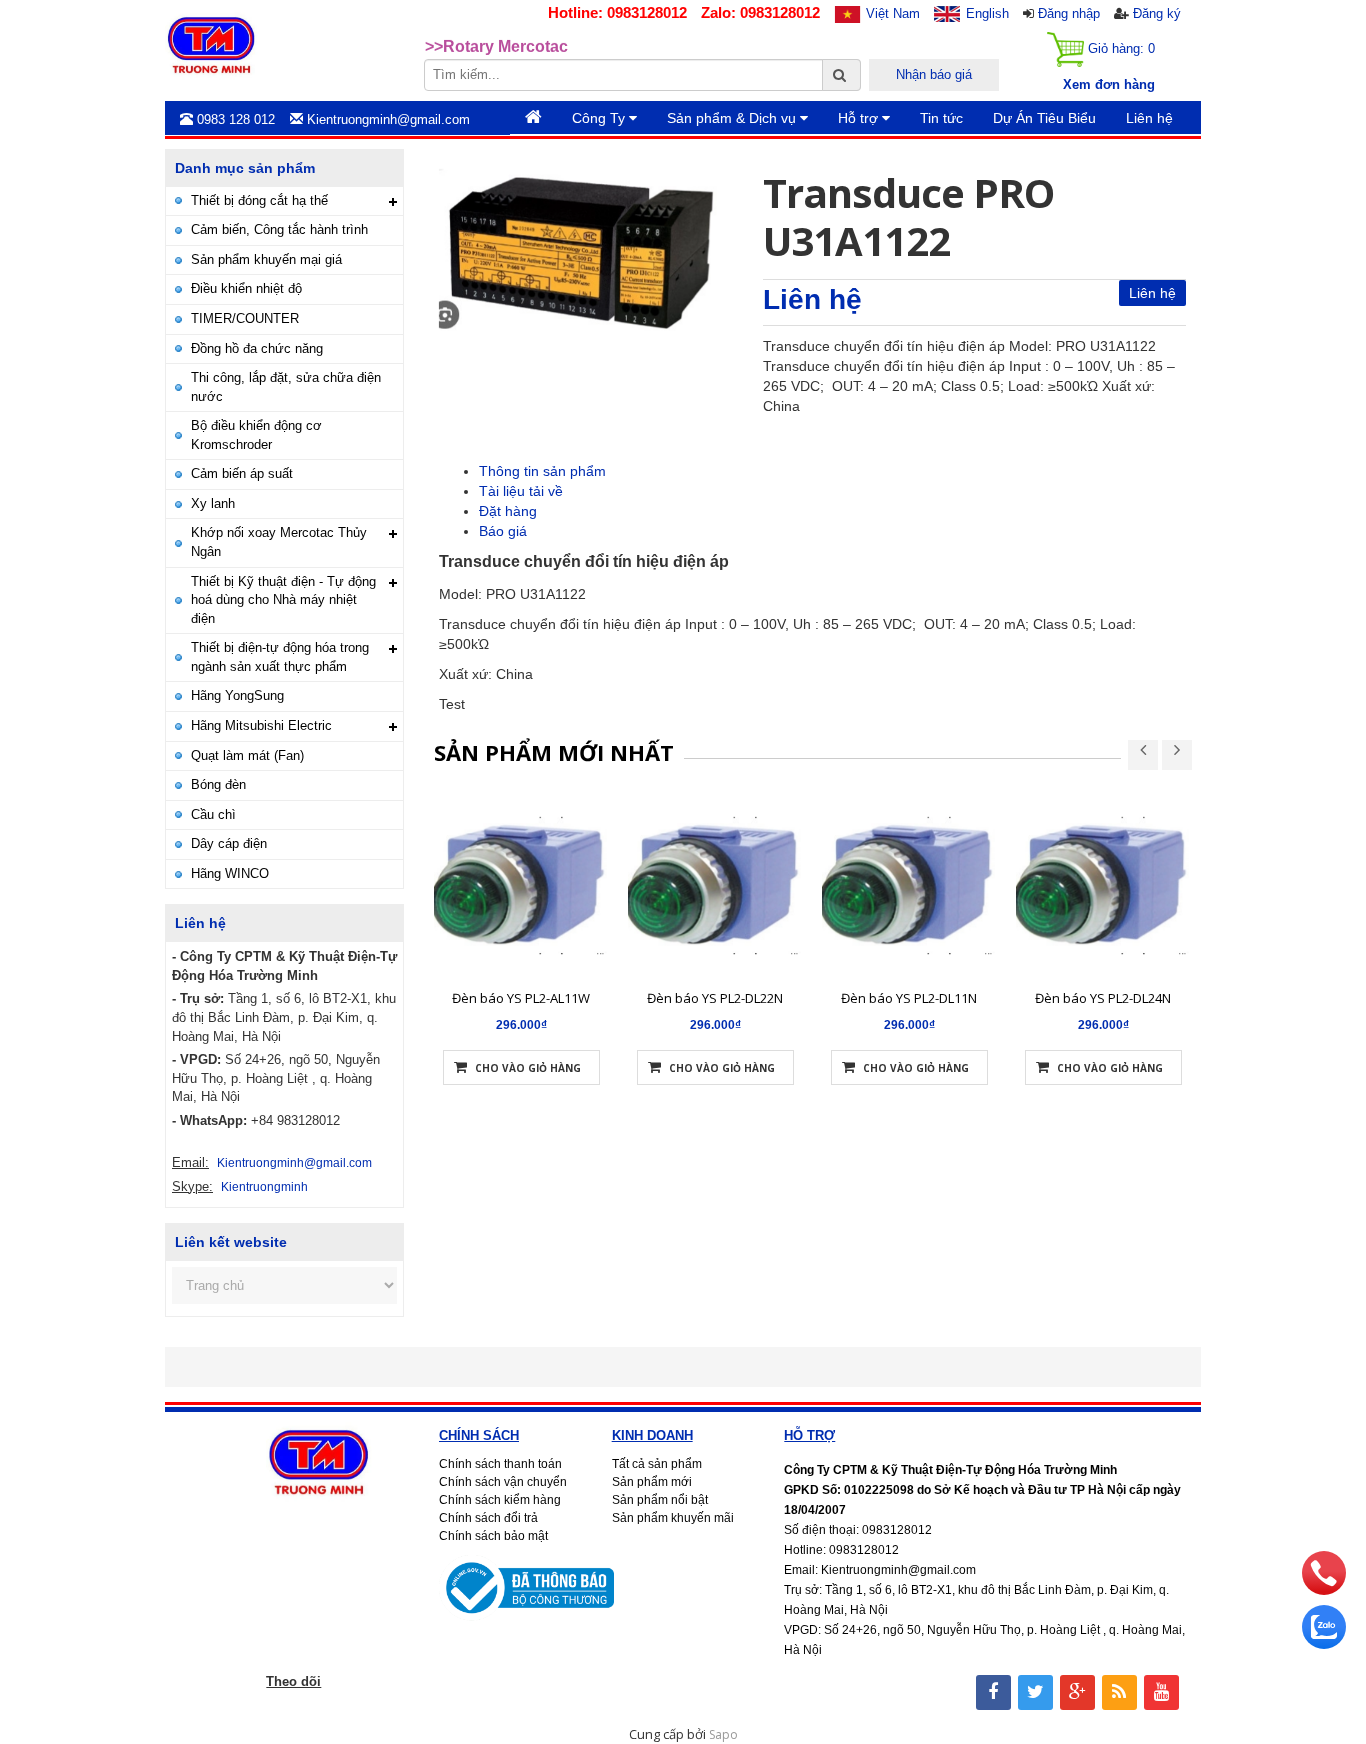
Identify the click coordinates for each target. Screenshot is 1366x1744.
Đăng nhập (1069, 13)
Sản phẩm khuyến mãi (673, 1518)
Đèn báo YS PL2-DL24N (1103, 998)
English (987, 13)
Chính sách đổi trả (488, 1518)
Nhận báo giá (934, 74)
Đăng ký (1157, 13)
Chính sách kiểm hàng (500, 1500)
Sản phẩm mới (652, 1482)
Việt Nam (893, 13)
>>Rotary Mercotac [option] (496, 44)
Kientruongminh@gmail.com (294, 1163)
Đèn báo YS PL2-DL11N (909, 998)
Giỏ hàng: (1119, 48)
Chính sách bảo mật (493, 1536)
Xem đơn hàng (1109, 84)
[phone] (1324, 1590)
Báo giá (503, 531)
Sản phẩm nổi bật (660, 1500)
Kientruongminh (264, 1187)
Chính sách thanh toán (500, 1464)
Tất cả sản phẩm (657, 1464)
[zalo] (1324, 1644)
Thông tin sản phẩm (542, 471)
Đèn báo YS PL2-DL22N (715, 998)
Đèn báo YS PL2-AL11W (521, 998)
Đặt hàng (508, 511)
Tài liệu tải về (521, 491)
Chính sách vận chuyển (503, 1482)
